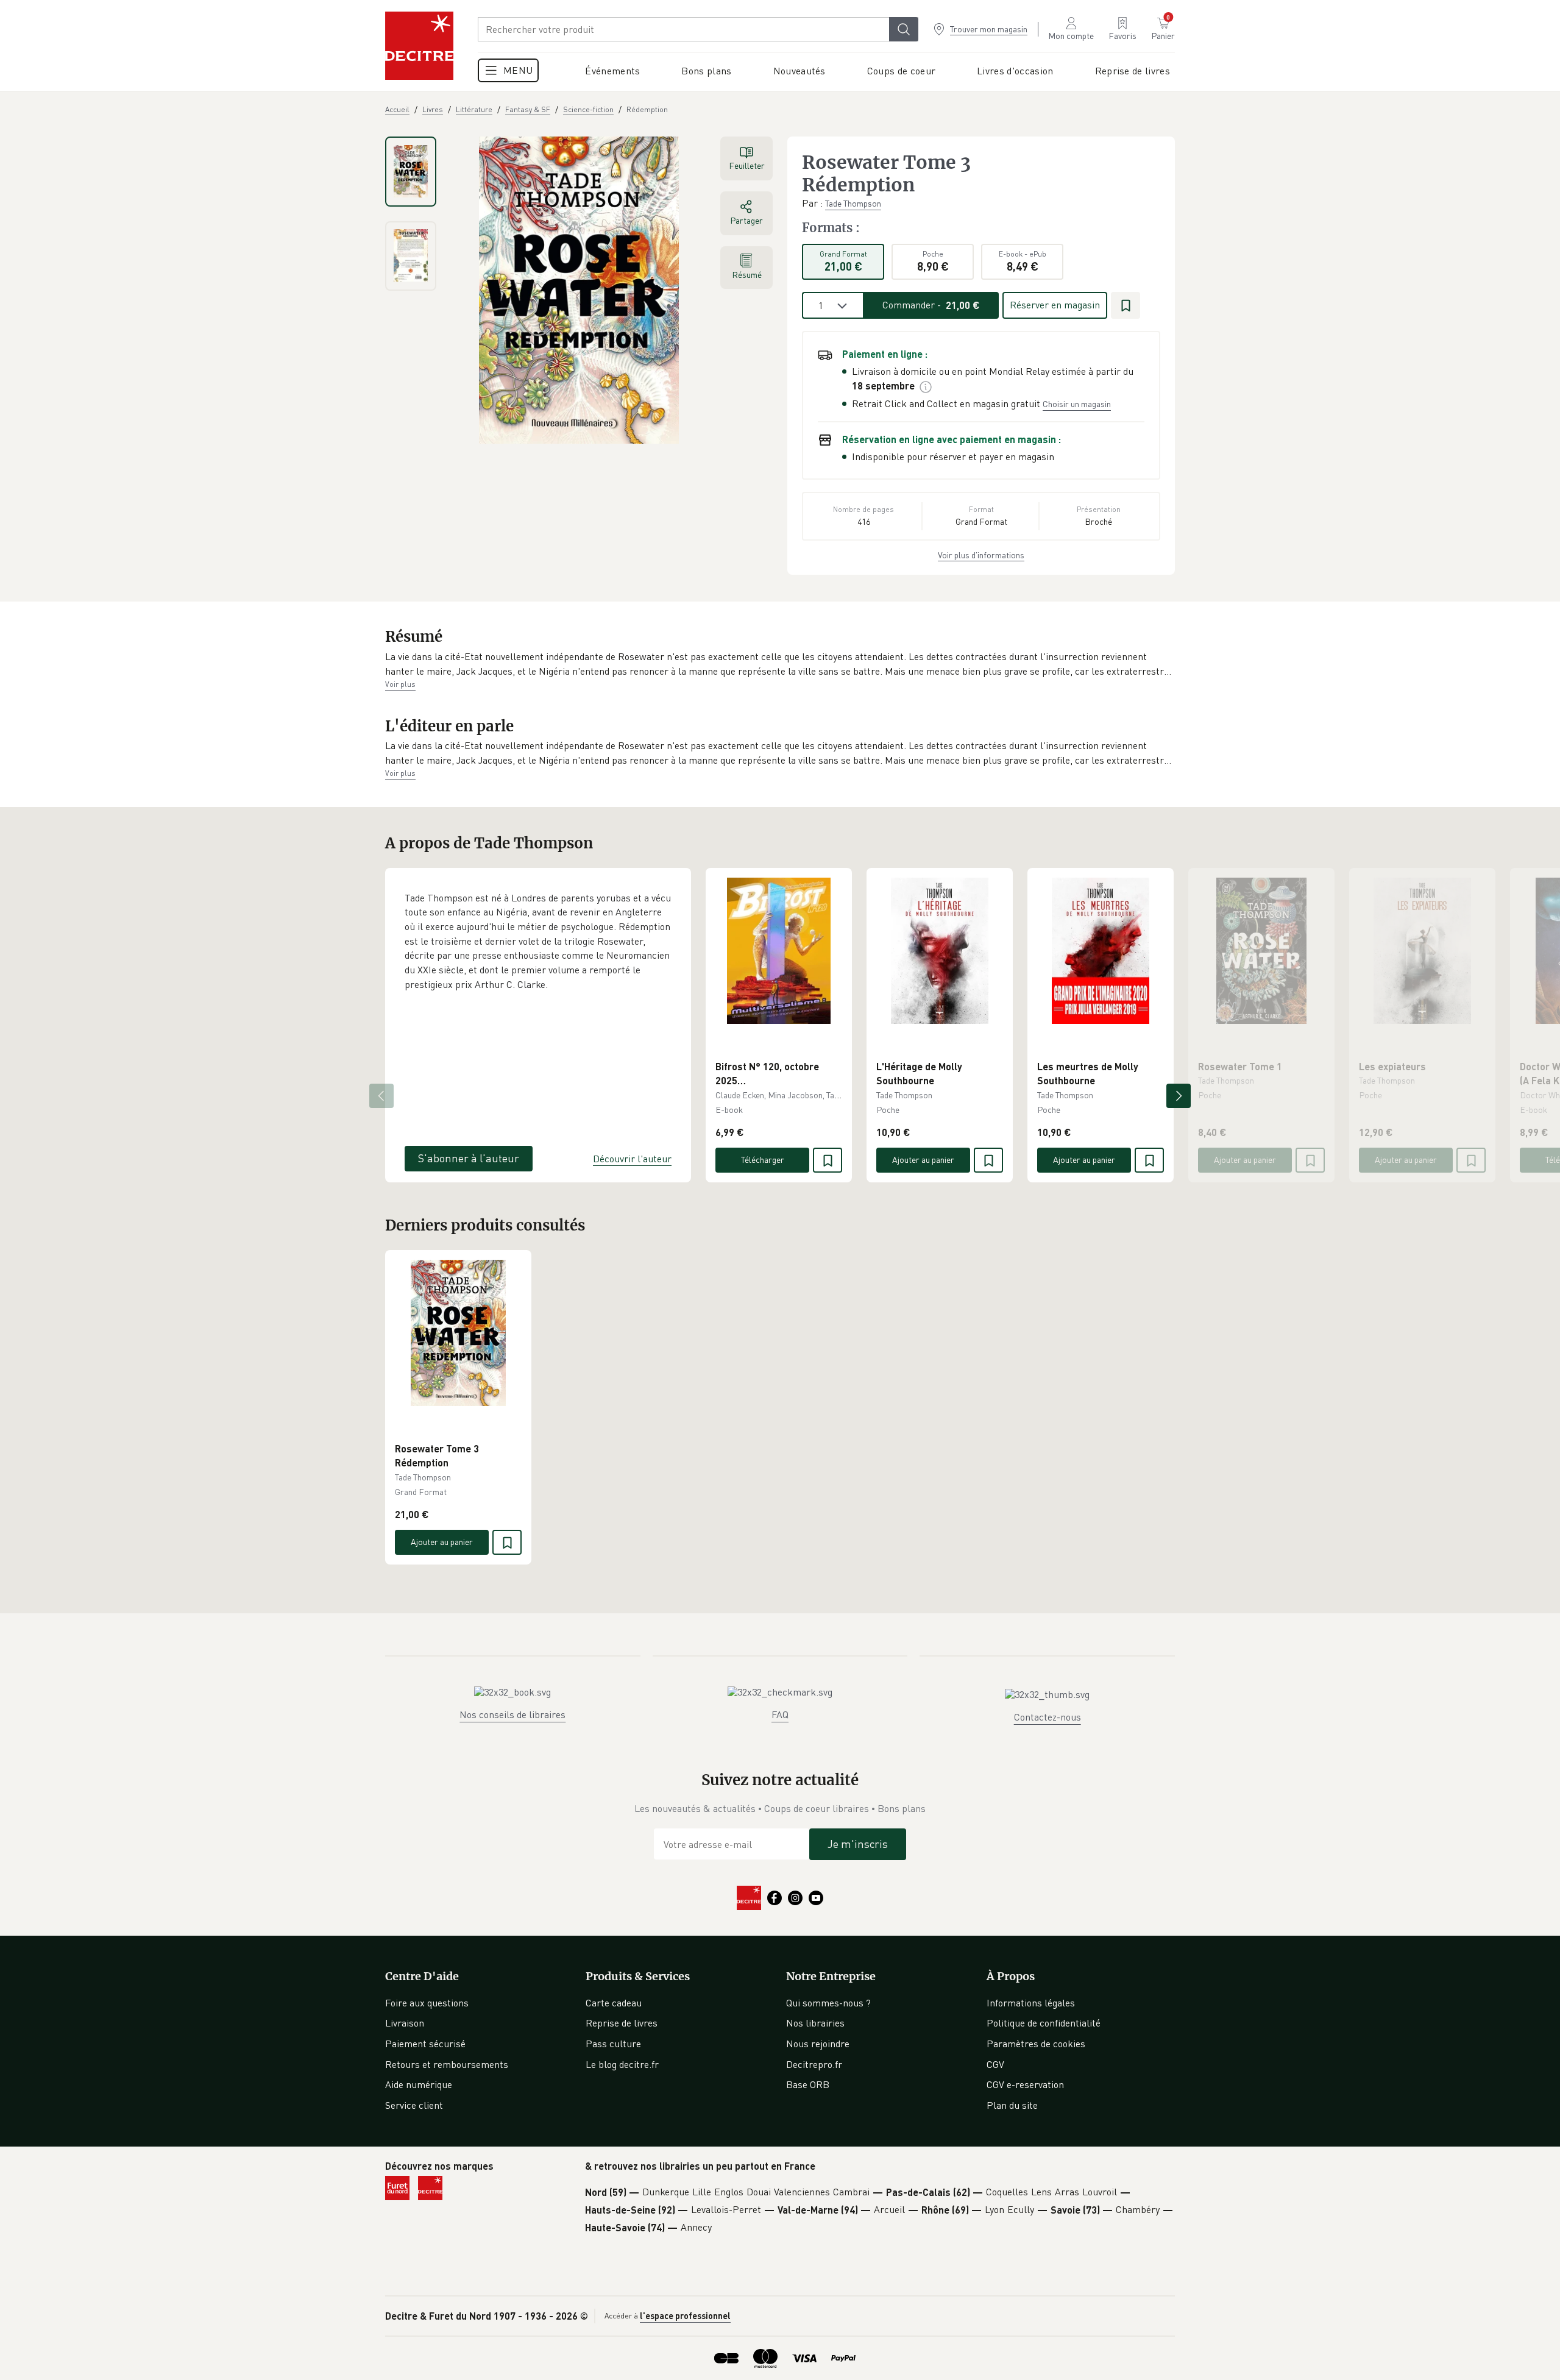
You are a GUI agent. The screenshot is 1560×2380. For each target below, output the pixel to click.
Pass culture (613, 2044)
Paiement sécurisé (425, 2044)
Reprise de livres (622, 2023)
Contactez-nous (1048, 1717)
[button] (780, 664)
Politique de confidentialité (1044, 2023)
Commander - (931, 305)
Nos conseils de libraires (512, 1714)
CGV (995, 2064)
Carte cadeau (614, 2003)
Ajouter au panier (923, 1160)
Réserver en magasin (1055, 305)
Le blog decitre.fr (622, 2064)
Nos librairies (815, 2023)
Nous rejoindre (818, 2044)
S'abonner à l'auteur (469, 1158)
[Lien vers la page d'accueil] (419, 46)
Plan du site (1012, 2105)
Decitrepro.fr (814, 2064)
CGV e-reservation (1025, 2084)
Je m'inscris (858, 1844)
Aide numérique (419, 2084)
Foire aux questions (427, 2003)
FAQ (780, 1714)
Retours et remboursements (447, 2064)
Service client (414, 2105)
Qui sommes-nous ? (828, 2003)
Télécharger (763, 1160)
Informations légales (1031, 2003)
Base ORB (808, 2084)
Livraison (405, 2023)
